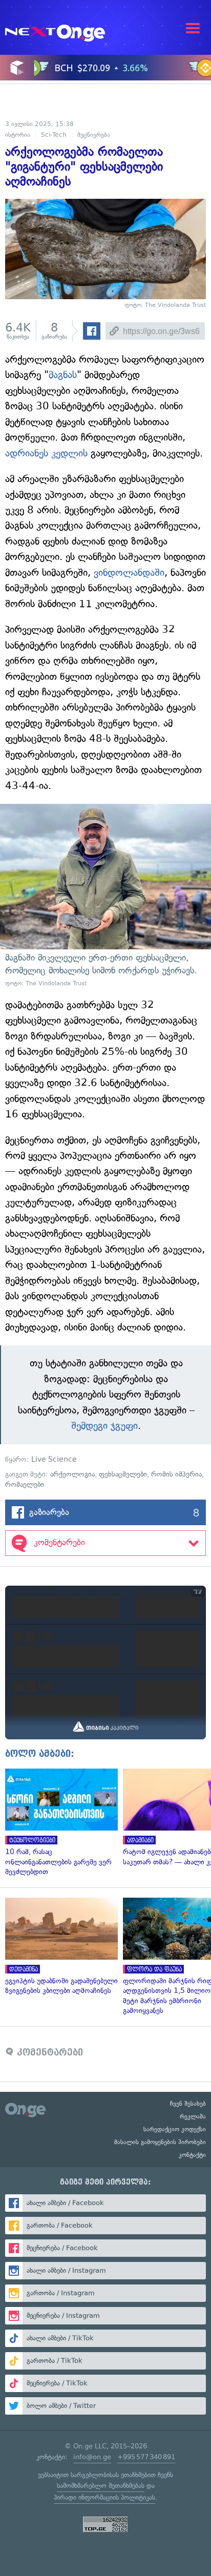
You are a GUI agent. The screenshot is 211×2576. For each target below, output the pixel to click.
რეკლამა (193, 2116)
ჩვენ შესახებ (188, 2104)
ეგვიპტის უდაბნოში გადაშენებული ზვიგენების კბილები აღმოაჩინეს (59, 1947)
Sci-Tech (54, 135)
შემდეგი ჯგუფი (104, 1426)
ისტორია (18, 135)
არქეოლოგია (72, 1474)
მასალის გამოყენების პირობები (160, 2142)
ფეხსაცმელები (123, 1474)
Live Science (54, 1459)
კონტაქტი (192, 2155)
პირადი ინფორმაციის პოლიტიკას (104, 2497)
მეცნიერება (94, 135)
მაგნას (63, 375)
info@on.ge (92, 2457)
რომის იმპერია (176, 1474)
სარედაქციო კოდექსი (175, 2129)
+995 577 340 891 (146, 2457)
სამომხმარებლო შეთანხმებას (101, 2486)
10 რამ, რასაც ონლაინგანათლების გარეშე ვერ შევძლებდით (59, 1823)
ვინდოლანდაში (129, 573)
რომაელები (25, 1484)
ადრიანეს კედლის (46, 453)
